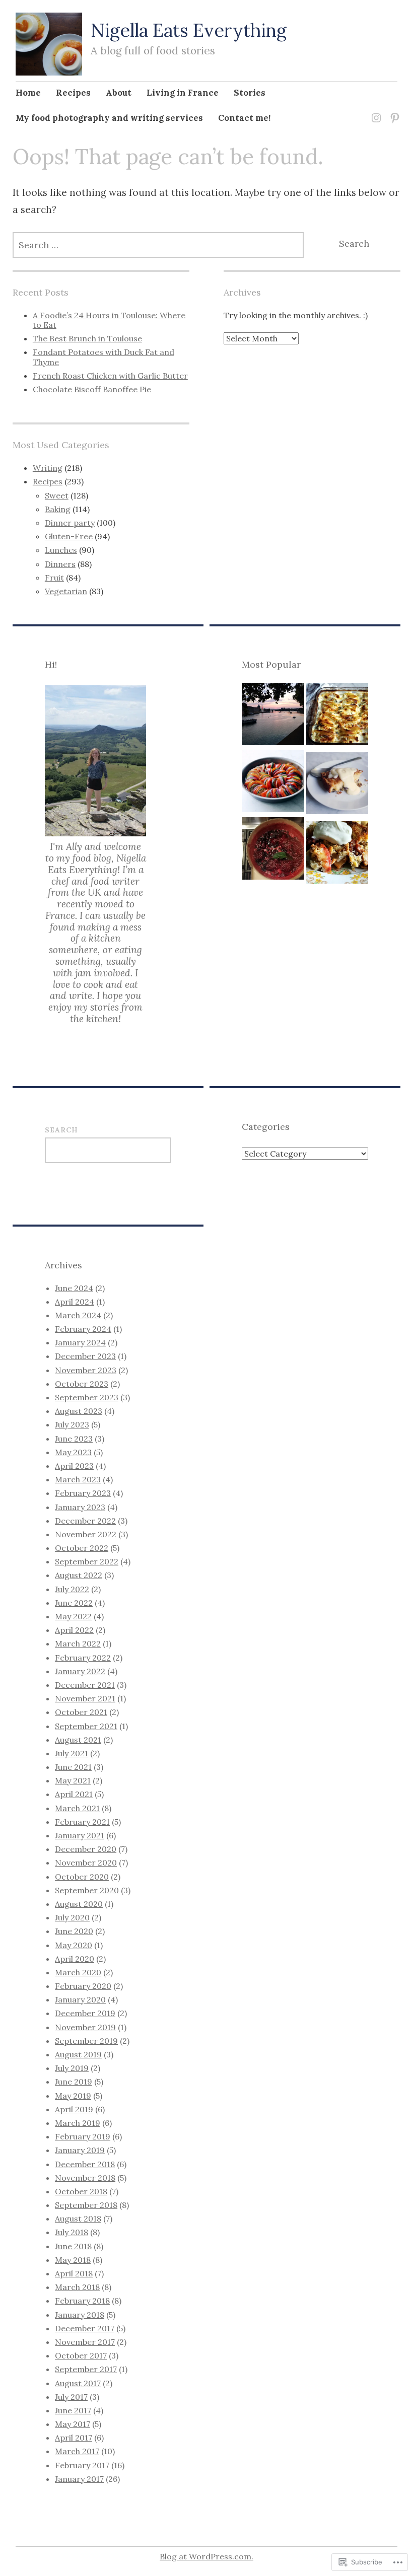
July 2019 (72, 2068)
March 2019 (78, 2123)
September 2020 (87, 1890)
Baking (58, 509)
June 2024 (74, 1288)
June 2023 (74, 1439)
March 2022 (78, 1643)
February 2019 (83, 2136)
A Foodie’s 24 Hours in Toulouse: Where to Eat (109, 320)
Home (28, 93)
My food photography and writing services (109, 118)
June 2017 (73, 2410)
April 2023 (74, 1466)
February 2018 (82, 2301)
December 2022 (85, 1521)
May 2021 (73, 1780)
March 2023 (78, 1479)
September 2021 (86, 1726)
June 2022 (74, 1603)
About (119, 93)
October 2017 (81, 2355)
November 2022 (86, 1534)
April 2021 (74, 1794)
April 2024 (75, 1302)
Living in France (183, 93)
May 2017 (73, 2424)
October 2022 (82, 1548)
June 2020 (74, 1931)
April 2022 (74, 1630)
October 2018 (81, 2191)
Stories (250, 93)
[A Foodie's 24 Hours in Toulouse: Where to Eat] (273, 717)
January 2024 (80, 1342)
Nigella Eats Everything (189, 30)
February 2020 (83, 1986)
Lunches (61, 550)
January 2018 (80, 2315)
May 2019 (73, 2096)
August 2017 (78, 2383)
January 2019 (80, 2150)
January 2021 (80, 1835)
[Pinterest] (393, 112)
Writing (48, 468)
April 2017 (74, 2438)
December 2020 (86, 1849)
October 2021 (81, 1712)
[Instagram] (374, 112)
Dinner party (70, 523)
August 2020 (79, 1904)
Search (61, 1130)
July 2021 (72, 1753)
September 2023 (87, 1397)
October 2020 (82, 1877)
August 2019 (78, 2054)
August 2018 (78, 2219)
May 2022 (73, 1616)
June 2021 (73, 1767)
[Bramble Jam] (273, 851)
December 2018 (85, 2164)
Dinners (60, 564)
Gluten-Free (69, 536)
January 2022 (80, 1671)
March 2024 (78, 1315)
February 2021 (82, 1822)
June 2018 (73, 2246)
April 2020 (75, 1959)
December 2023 (85, 1356)
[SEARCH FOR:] (158, 245)
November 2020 (86, 1863)
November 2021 (85, 1698)
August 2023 (79, 1411)
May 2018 (73, 2260)
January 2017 (79, 2479)
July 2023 (72, 1424)
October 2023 (82, 1384)
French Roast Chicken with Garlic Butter (110, 376)
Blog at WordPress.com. (206, 2556)
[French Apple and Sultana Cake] (337, 786)
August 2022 (79, 1575)
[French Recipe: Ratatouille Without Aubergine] (273, 784)
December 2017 (85, 2328)
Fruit (54, 578)
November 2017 (85, 2342)
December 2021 (85, 1685)
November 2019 (85, 2027)
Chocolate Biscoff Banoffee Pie (92, 389)
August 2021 (78, 1740)
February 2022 (83, 1658)
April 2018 (74, 2273)
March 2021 (77, 1808)
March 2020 (78, 1972)
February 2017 (82, 2465)
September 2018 (86, 2205)
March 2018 (77, 2287)
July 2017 (71, 2397)
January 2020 (80, 1999)
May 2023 (73, 1452)
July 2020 (72, 1917)
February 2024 (83, 1329)
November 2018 (85, 2178)
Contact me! (244, 118)
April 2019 (74, 2109)
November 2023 (86, 1370)
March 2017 (77, 2451)
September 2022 (87, 1561)
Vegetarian (66, 591)
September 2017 (86, 2369)
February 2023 (83, 1493)
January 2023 (80, 1507)
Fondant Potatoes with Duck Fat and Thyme (104, 357)
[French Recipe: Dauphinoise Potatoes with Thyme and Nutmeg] (337, 717)
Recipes (73, 93)
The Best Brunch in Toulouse (87, 338)
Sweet (57, 495)
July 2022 (72, 1589)
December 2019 (85, 2013)
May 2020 (74, 1945)
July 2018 (72, 2232)
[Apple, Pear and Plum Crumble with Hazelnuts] (337, 855)
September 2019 (86, 2041)
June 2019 (74, 2082)
